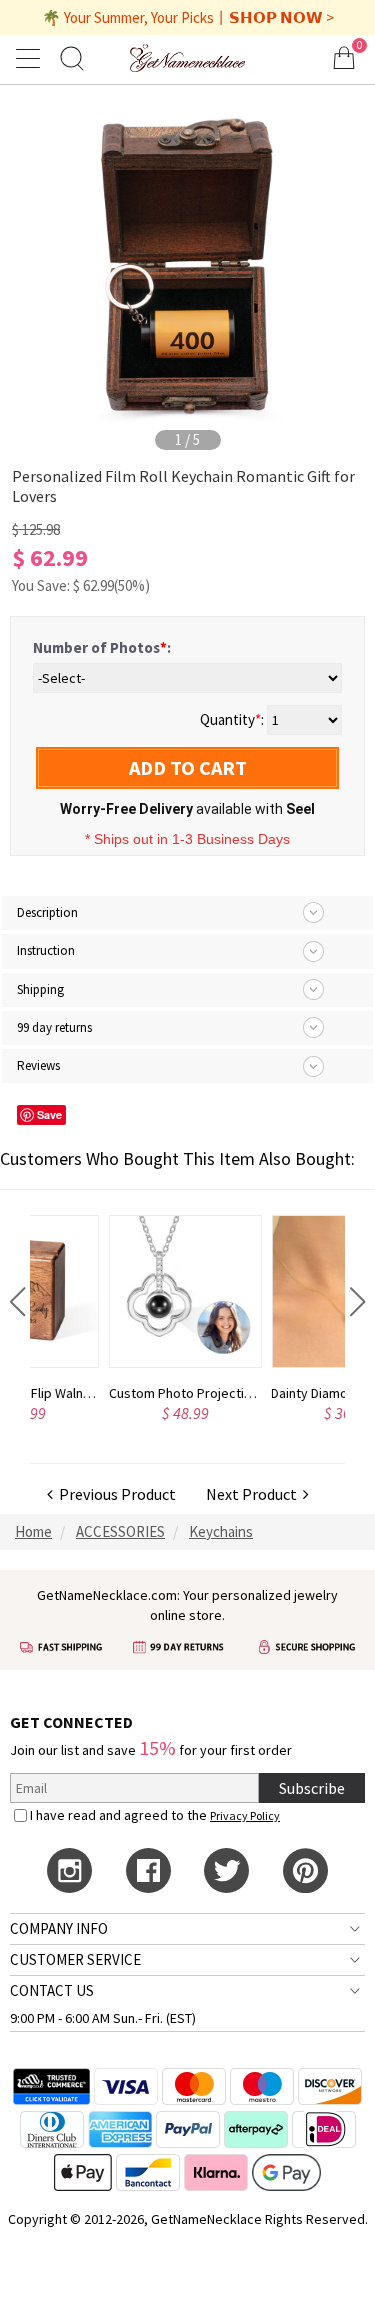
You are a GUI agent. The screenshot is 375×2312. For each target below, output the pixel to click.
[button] (17, 1302)
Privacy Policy (245, 1815)
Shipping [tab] (40, 989)
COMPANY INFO (59, 1928)
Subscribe (312, 1788)
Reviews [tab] (38, 1065)
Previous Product (114, 1494)
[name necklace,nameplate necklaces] (187, 57)
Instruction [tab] (46, 950)
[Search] (72, 57)
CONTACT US (52, 1990)
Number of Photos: (102, 647)
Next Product (254, 1494)
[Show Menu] (31, 58)
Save (49, 1114)
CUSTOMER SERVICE (75, 1959)
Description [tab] (47, 912)
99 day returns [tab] (54, 1027)
